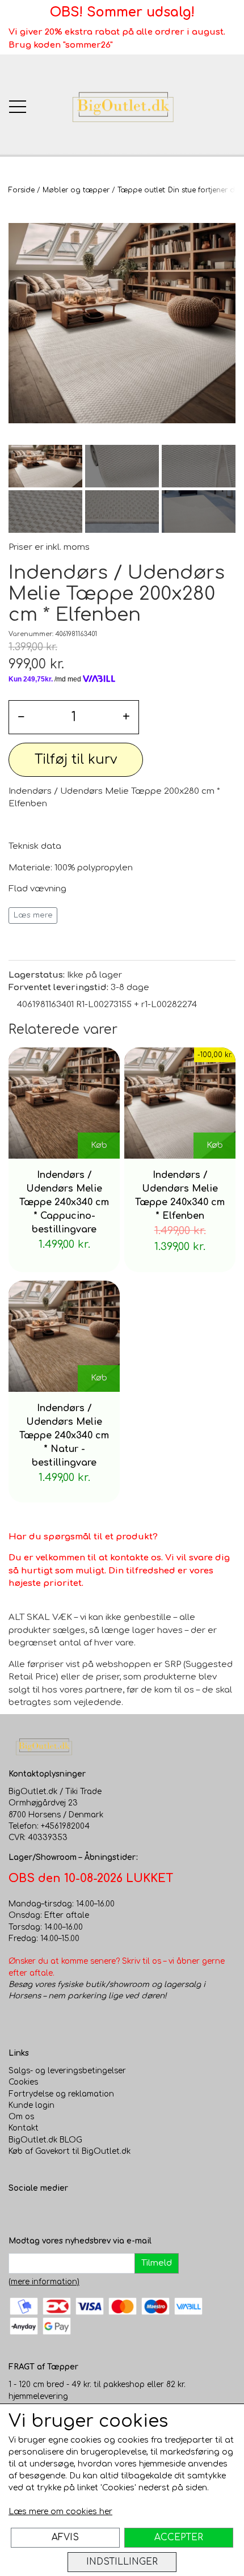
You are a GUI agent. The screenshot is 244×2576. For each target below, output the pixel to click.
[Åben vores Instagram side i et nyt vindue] (40, 2212)
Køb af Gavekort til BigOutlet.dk (70, 2151)
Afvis (65, 2537)
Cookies (23, 2082)
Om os (21, 2117)
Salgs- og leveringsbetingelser (67, 2071)
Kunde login (31, 2105)
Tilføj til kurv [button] (76, 759)
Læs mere (33, 915)
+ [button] (126, 717)
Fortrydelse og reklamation (61, 2094)
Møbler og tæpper (76, 190)
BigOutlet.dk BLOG (45, 2140)
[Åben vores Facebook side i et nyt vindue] (18, 2212)
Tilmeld (157, 2263)
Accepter (179, 2537)
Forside (22, 190)
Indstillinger (122, 2562)
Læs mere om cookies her (60, 2512)
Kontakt (24, 2128)
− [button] (21, 717)
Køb (99, 1145)
